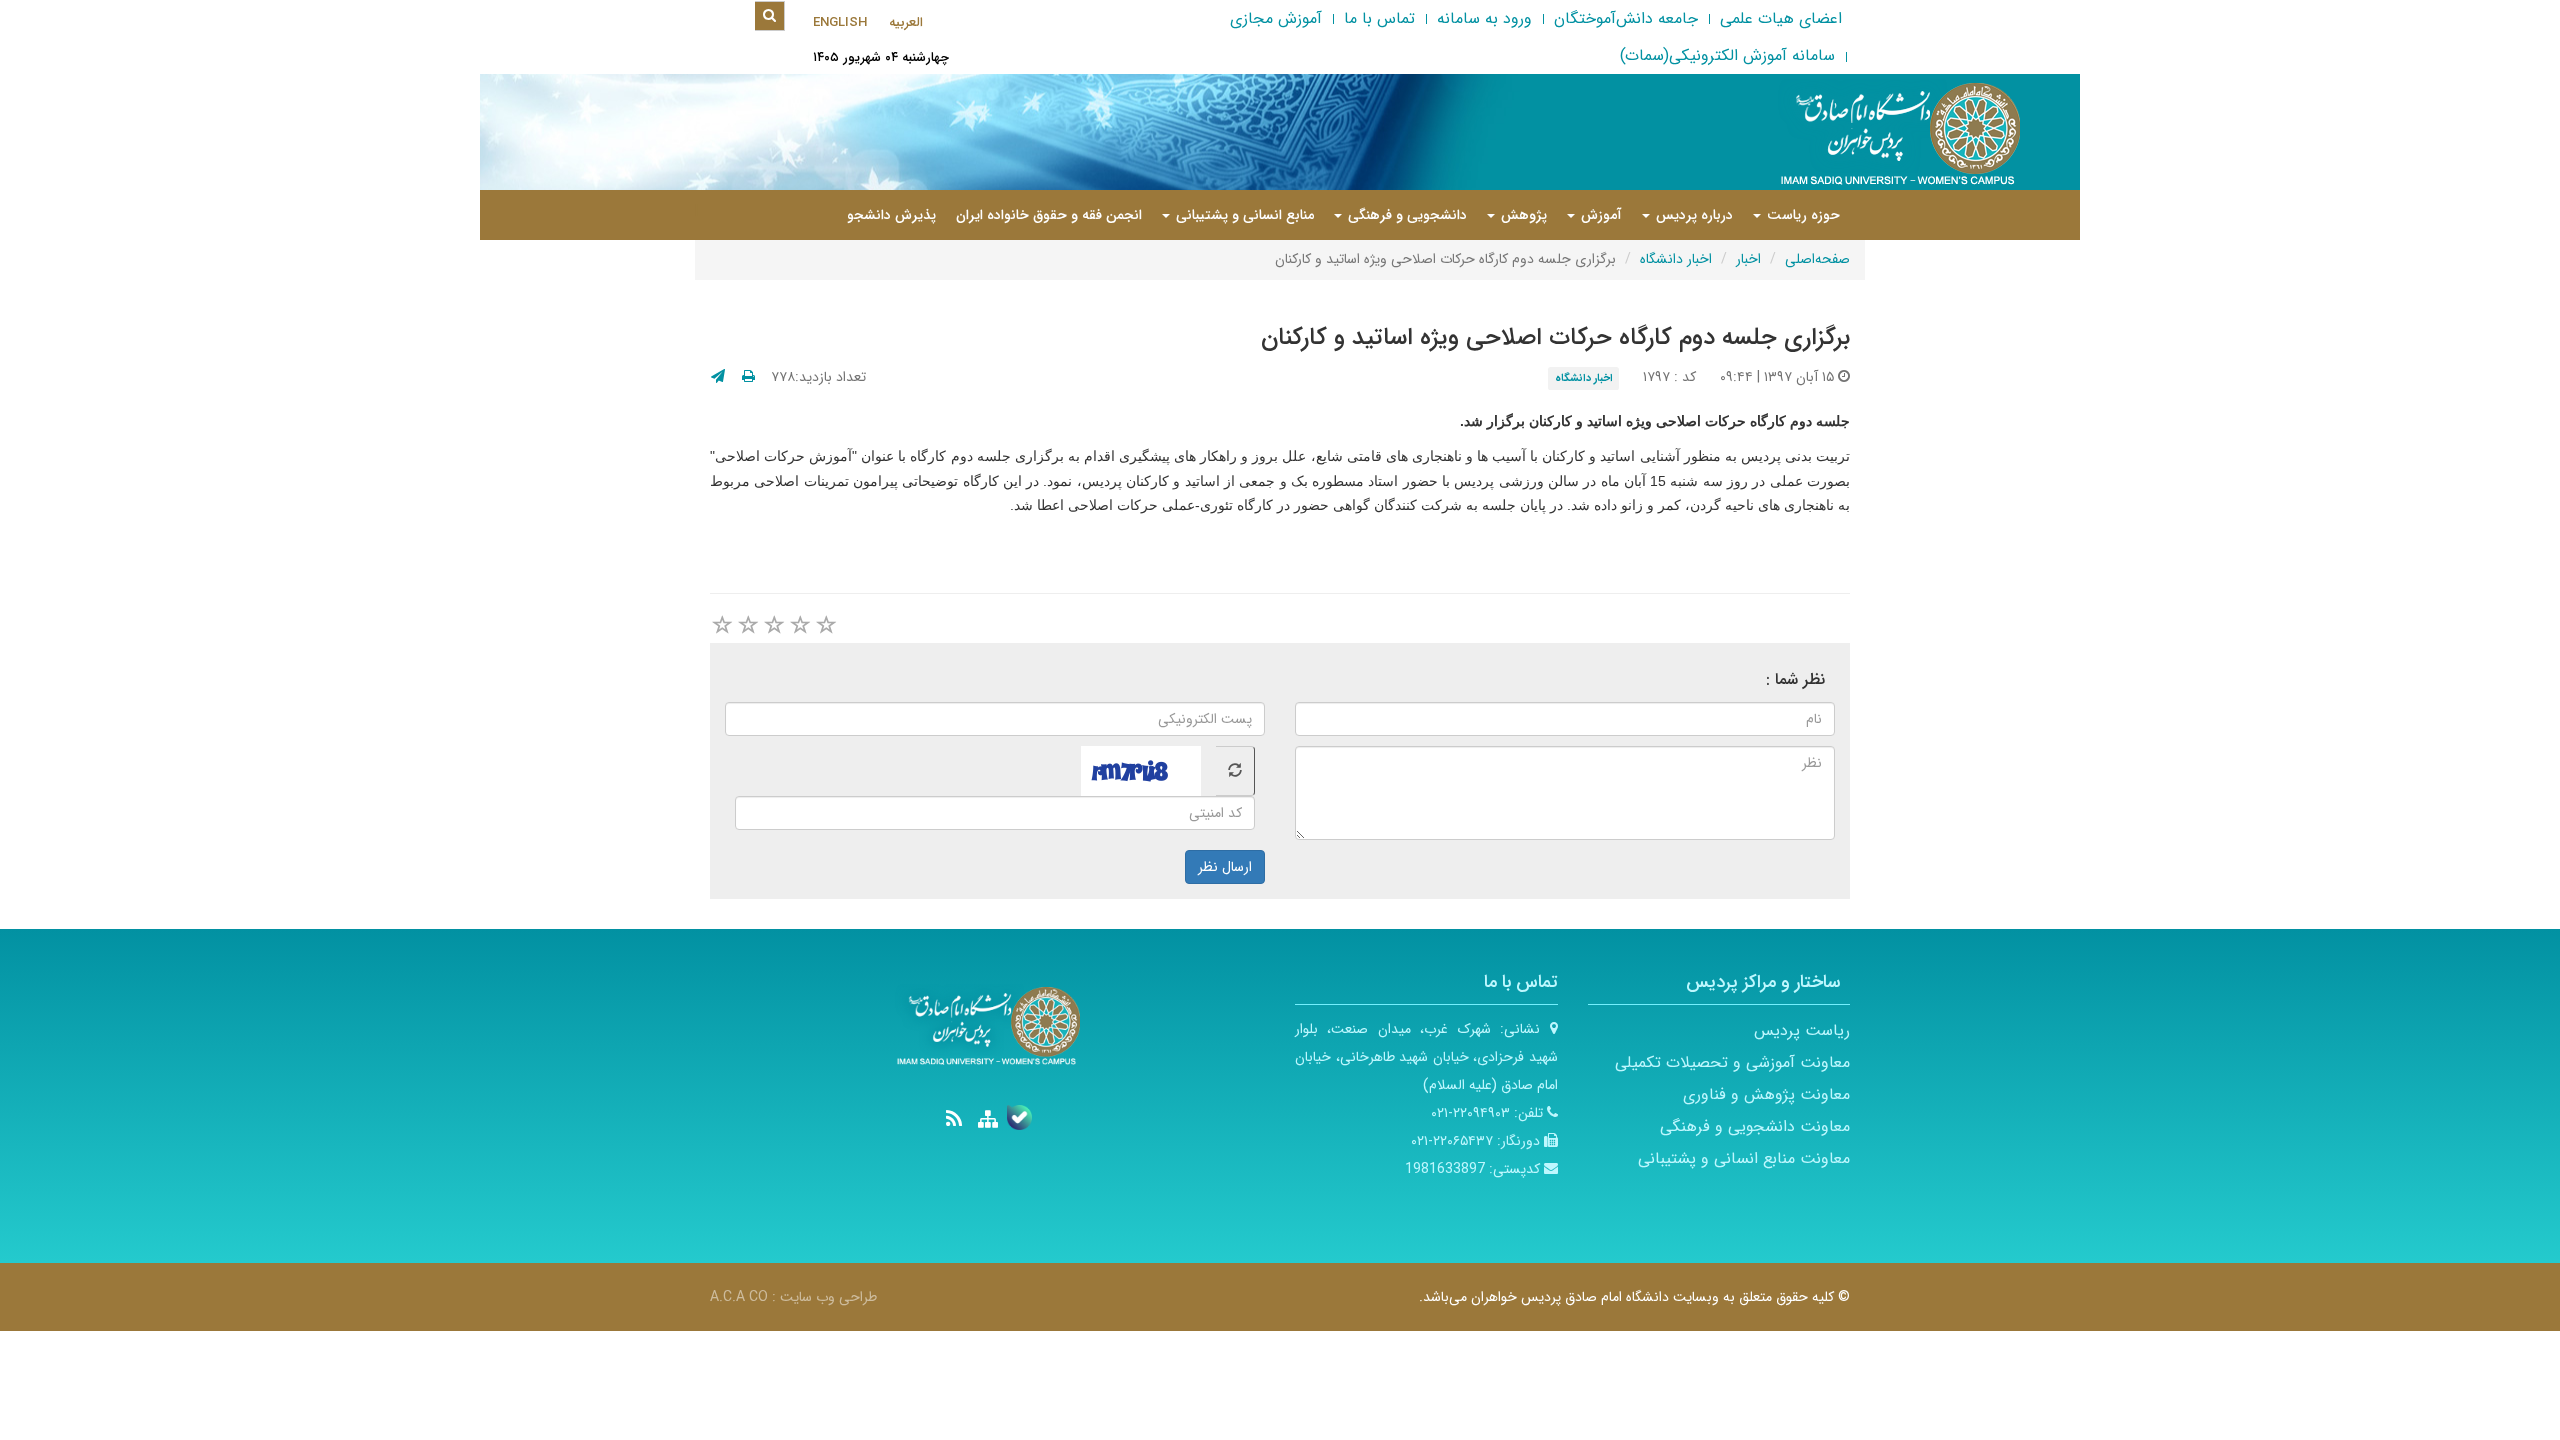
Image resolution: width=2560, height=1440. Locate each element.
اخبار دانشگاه (1676, 259)
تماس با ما (1379, 18)
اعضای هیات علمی (1781, 18)
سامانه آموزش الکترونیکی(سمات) (1727, 55)
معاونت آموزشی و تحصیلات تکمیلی (1732, 1062)
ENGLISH (840, 22)
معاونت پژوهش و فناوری (1766, 1094)
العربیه (906, 22)
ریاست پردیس (1802, 1030)
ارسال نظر (1225, 867)
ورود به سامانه (1484, 18)
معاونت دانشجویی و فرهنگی (1755, 1126)
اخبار (1748, 259)
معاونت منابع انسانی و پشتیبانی (1744, 1158)
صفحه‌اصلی (1817, 259)
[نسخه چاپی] (748, 377)
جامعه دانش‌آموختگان (1626, 18)
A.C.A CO (739, 1297)
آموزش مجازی (1276, 18)
